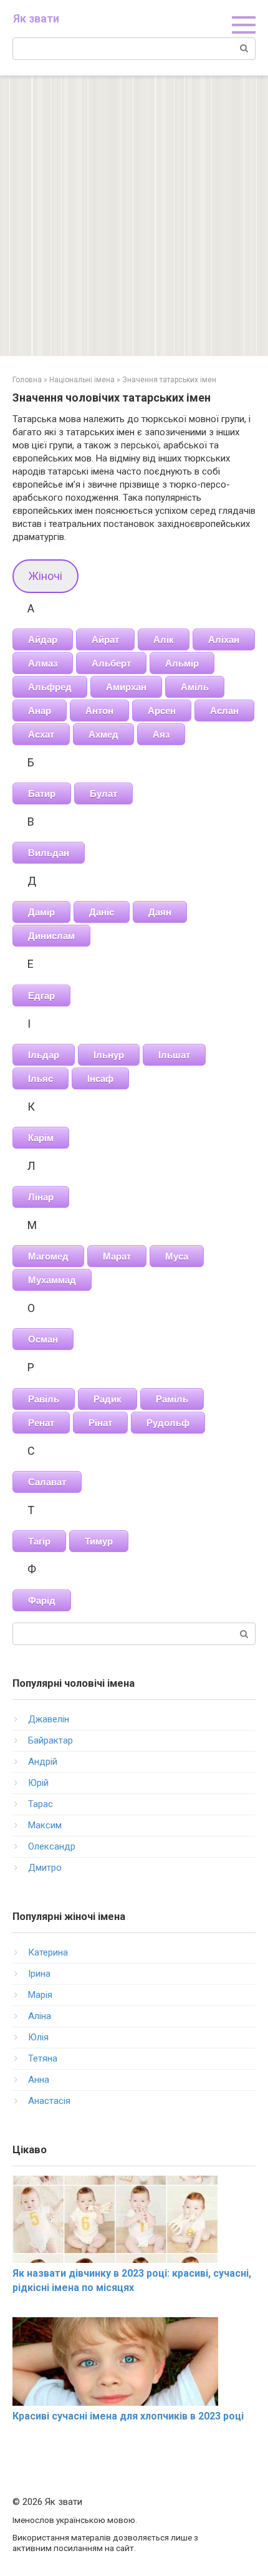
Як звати (36, 18)
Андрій (43, 1762)
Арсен (162, 711)
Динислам (51, 936)
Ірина (39, 1974)
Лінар (41, 1197)
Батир (42, 794)
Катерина (48, 1952)
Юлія (38, 2037)
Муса (177, 1256)
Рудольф (168, 1423)
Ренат (41, 1423)
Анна (39, 2080)
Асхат (41, 734)
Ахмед (103, 734)
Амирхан (126, 687)
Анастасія (49, 2101)
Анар (40, 711)
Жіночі (45, 576)
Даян (160, 912)
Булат (103, 794)
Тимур (99, 1541)
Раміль (172, 1399)
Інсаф (100, 1078)
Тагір (39, 1541)
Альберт (111, 663)
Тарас (41, 1804)
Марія (40, 1995)
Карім (41, 1138)
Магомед (48, 1256)
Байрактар (50, 1740)
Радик (108, 1399)
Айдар (43, 639)
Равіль (44, 1399)
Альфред (50, 687)
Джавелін (49, 1719)
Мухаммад (52, 1280)
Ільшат (174, 1055)
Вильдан (49, 853)
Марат (117, 1256)
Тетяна (43, 2058)
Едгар (41, 996)
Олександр (52, 1846)
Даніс (102, 912)
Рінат (100, 1423)
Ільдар (44, 1055)
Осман (43, 1339)
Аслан (224, 711)
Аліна (40, 2016)
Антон (99, 711)
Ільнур (109, 1055)
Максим (45, 1825)
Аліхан (224, 639)
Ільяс (41, 1078)
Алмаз (43, 663)
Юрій (38, 1783)
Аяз (161, 734)
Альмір (182, 663)
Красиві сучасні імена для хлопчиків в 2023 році (128, 2416)
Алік (164, 639)
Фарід (42, 1600)
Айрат (105, 639)
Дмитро (45, 1868)
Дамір (41, 912)
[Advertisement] (134, 216)
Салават (47, 1482)
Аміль (195, 687)
